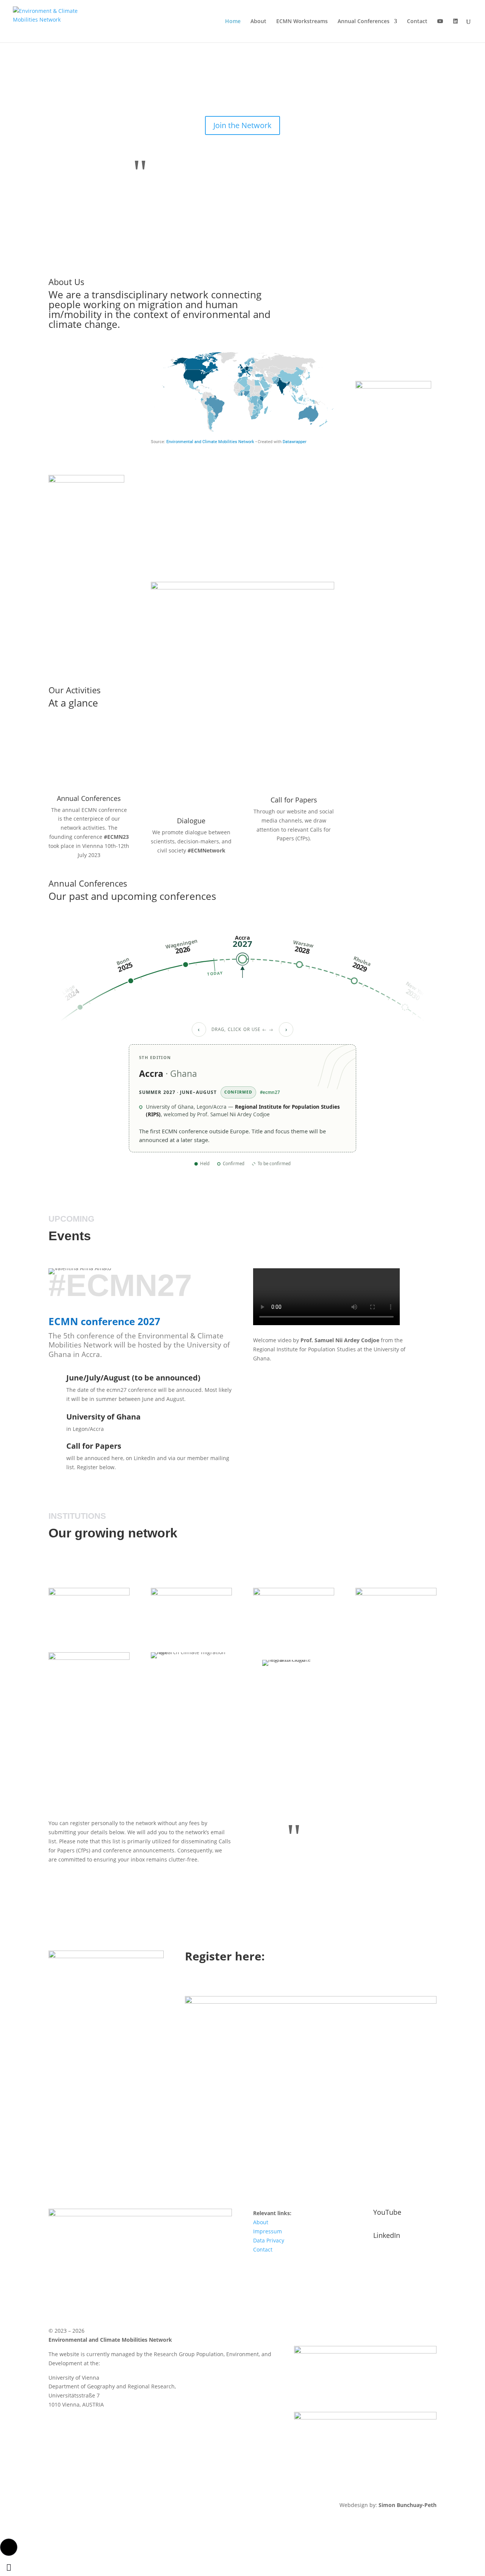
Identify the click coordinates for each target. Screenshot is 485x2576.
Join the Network (242, 125)
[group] (242, 970)
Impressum (268, 2231)
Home (233, 22)
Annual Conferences (364, 22)
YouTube (387, 2212)
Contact (417, 22)
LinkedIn (387, 2235)
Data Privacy (269, 2240)
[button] (9, 2547)
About (258, 22)
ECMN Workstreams (302, 22)
